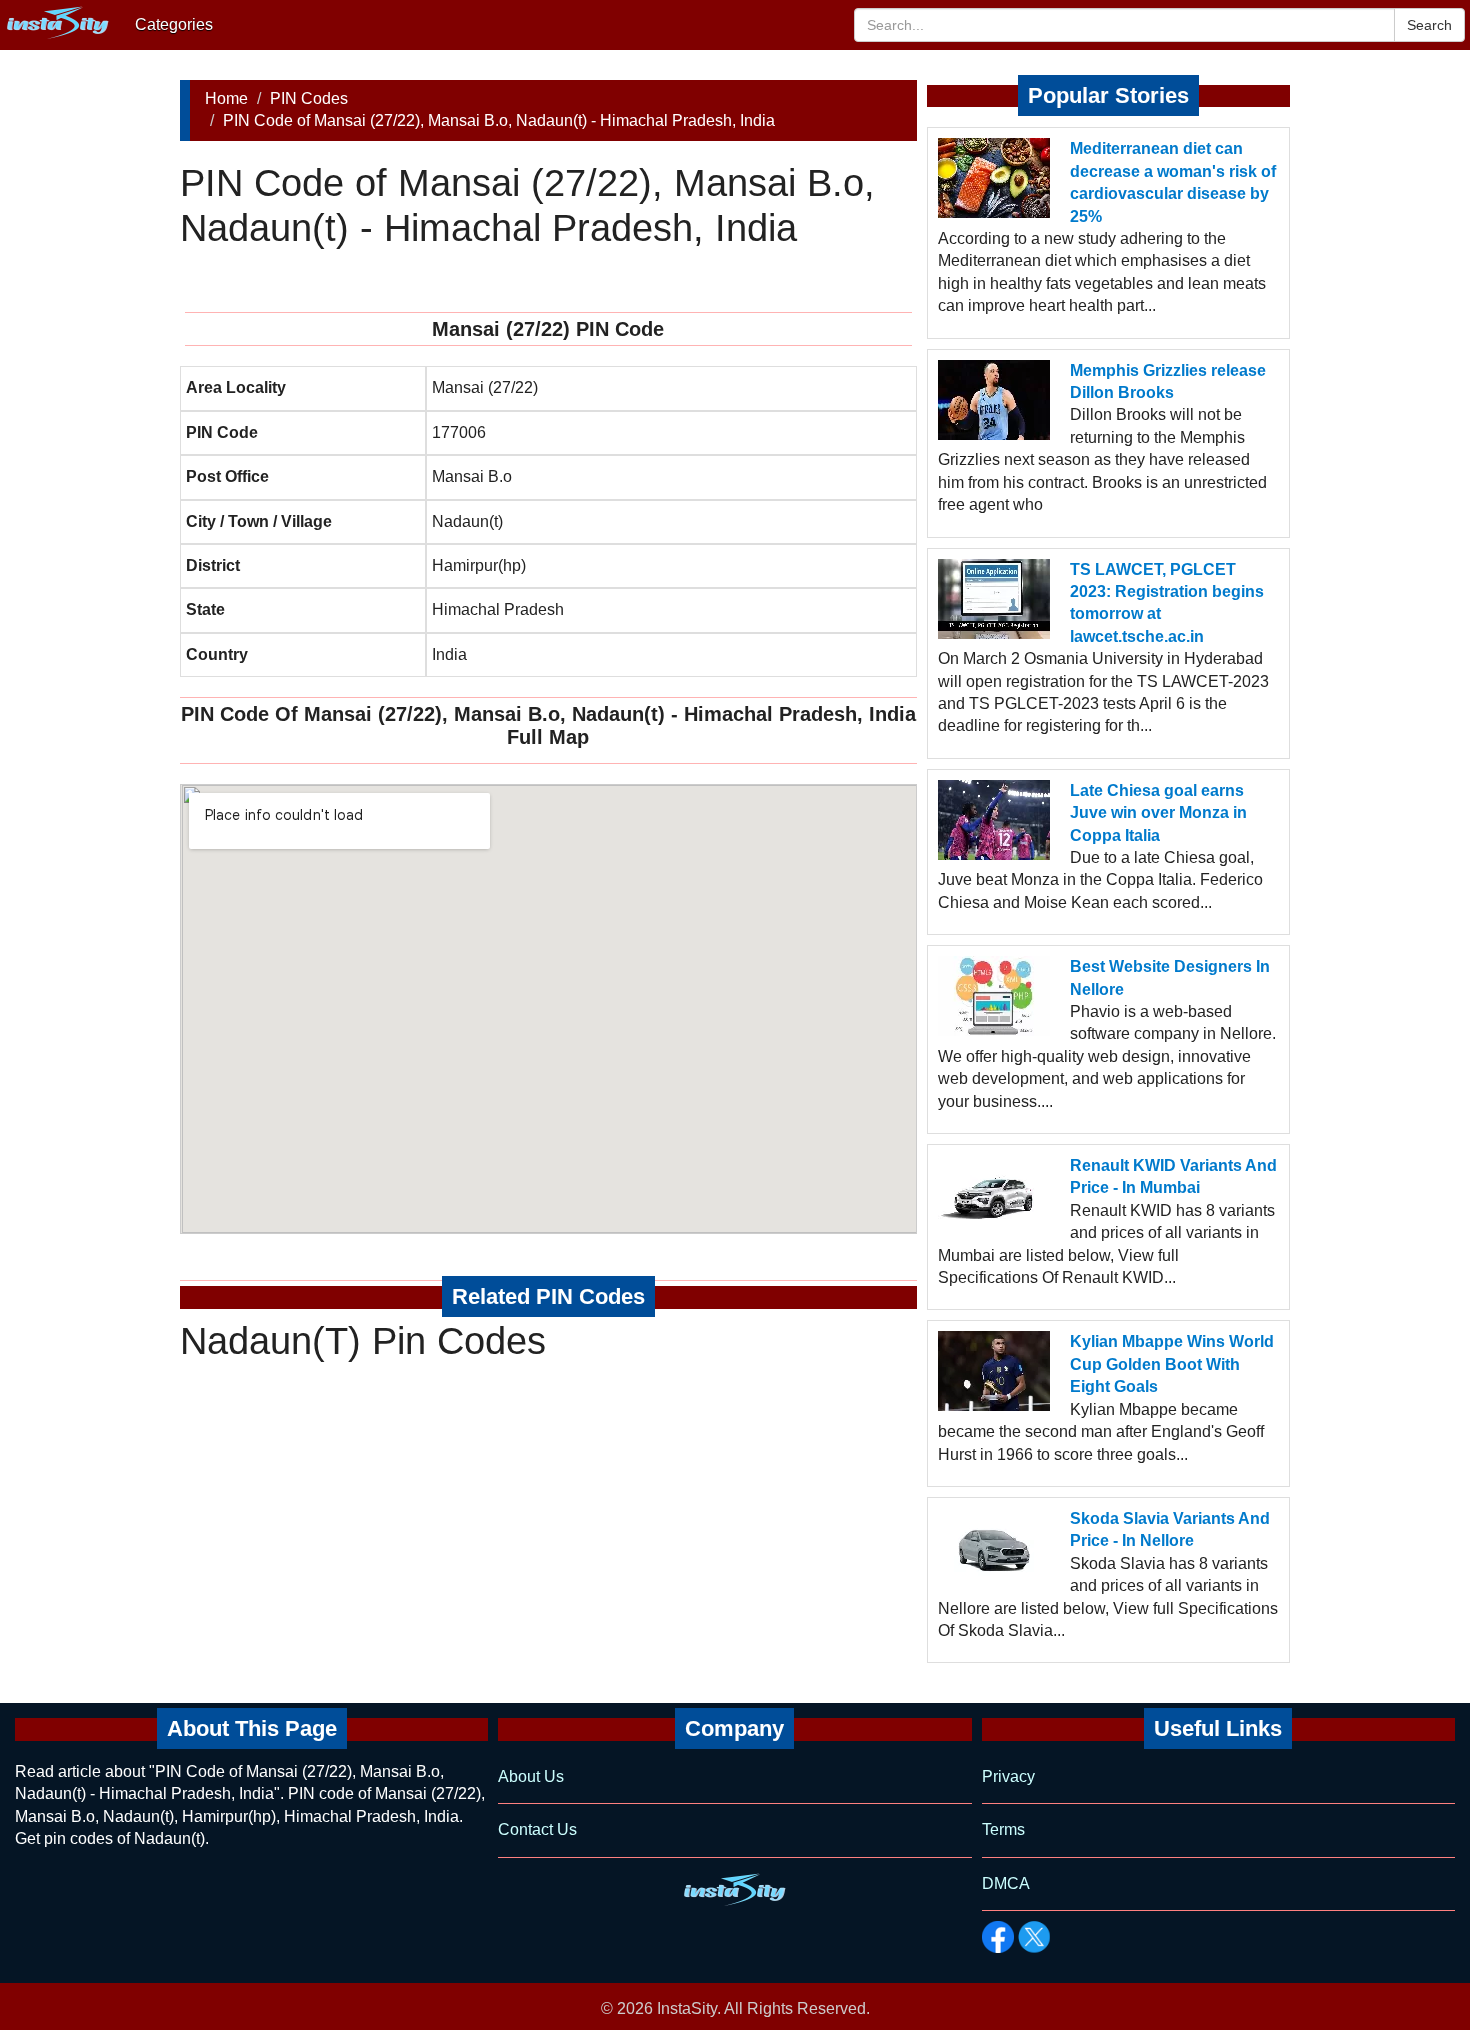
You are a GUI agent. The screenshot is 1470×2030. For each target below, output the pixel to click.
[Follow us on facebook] (998, 1937)
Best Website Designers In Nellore (1170, 977)
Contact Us (537, 1829)
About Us (531, 1776)
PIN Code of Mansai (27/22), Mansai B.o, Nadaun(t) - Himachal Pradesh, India (499, 120)
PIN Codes (309, 98)
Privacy (1008, 1776)
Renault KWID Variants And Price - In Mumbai (1173, 1176)
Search (1429, 25)
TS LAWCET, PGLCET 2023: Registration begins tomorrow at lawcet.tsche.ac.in (1167, 603)
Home (226, 98)
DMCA (1006, 1883)
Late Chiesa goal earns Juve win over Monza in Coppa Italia (1158, 813)
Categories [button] (174, 24)
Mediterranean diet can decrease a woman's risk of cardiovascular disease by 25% (1173, 182)
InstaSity (687, 2008)
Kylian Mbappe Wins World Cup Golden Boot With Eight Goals (1172, 1364)
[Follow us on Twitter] (1034, 1937)
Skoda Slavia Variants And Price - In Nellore (1170, 1529)
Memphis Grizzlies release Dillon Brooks (1168, 381)
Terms (1003, 1829)
